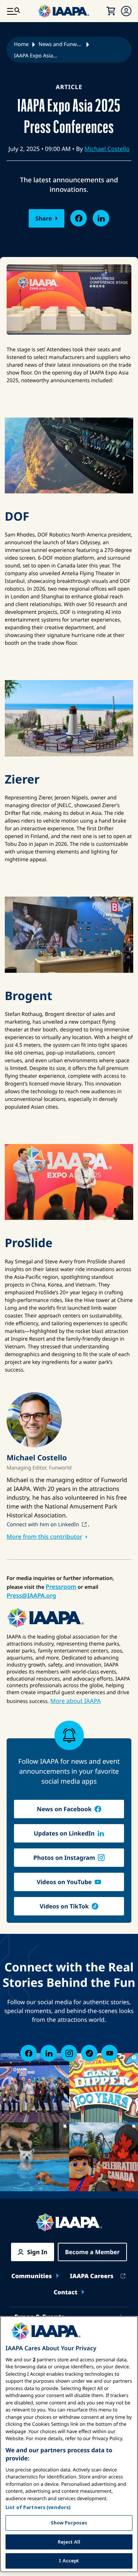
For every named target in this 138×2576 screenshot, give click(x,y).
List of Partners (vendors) (38, 2507)
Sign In (37, 2252)
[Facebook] (29, 2053)
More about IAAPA (76, 1701)
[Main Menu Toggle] (13, 11)
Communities (32, 2276)
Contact (66, 2292)
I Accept (69, 2561)
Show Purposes (69, 2523)
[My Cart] (111, 11)
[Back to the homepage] (69, 2222)
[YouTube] (109, 2053)
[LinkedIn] (49, 2053)
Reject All (69, 2542)
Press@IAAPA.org (31, 1595)
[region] (69, 2444)
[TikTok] (89, 2053)
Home (21, 44)
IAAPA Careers (92, 2276)
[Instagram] (69, 2053)
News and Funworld (61, 44)
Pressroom (61, 1587)
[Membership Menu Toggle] (126, 11)
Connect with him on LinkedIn (43, 1525)
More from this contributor (44, 1537)
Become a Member (93, 2252)
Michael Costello (107, 149)
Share (44, 218)
